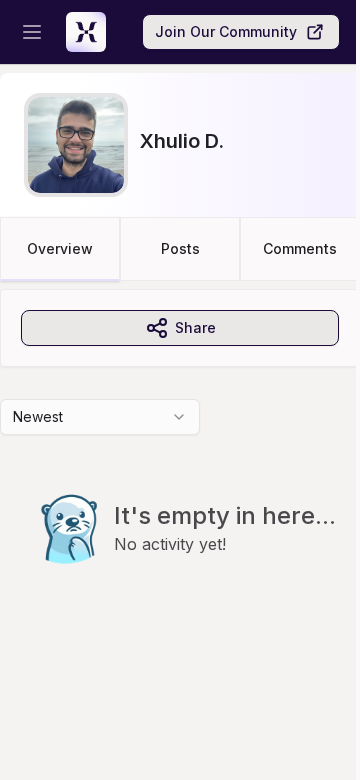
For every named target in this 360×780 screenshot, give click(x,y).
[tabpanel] (180, 467)
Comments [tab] (300, 248)
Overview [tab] (60, 248)
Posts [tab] (180, 248)
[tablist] (180, 249)
